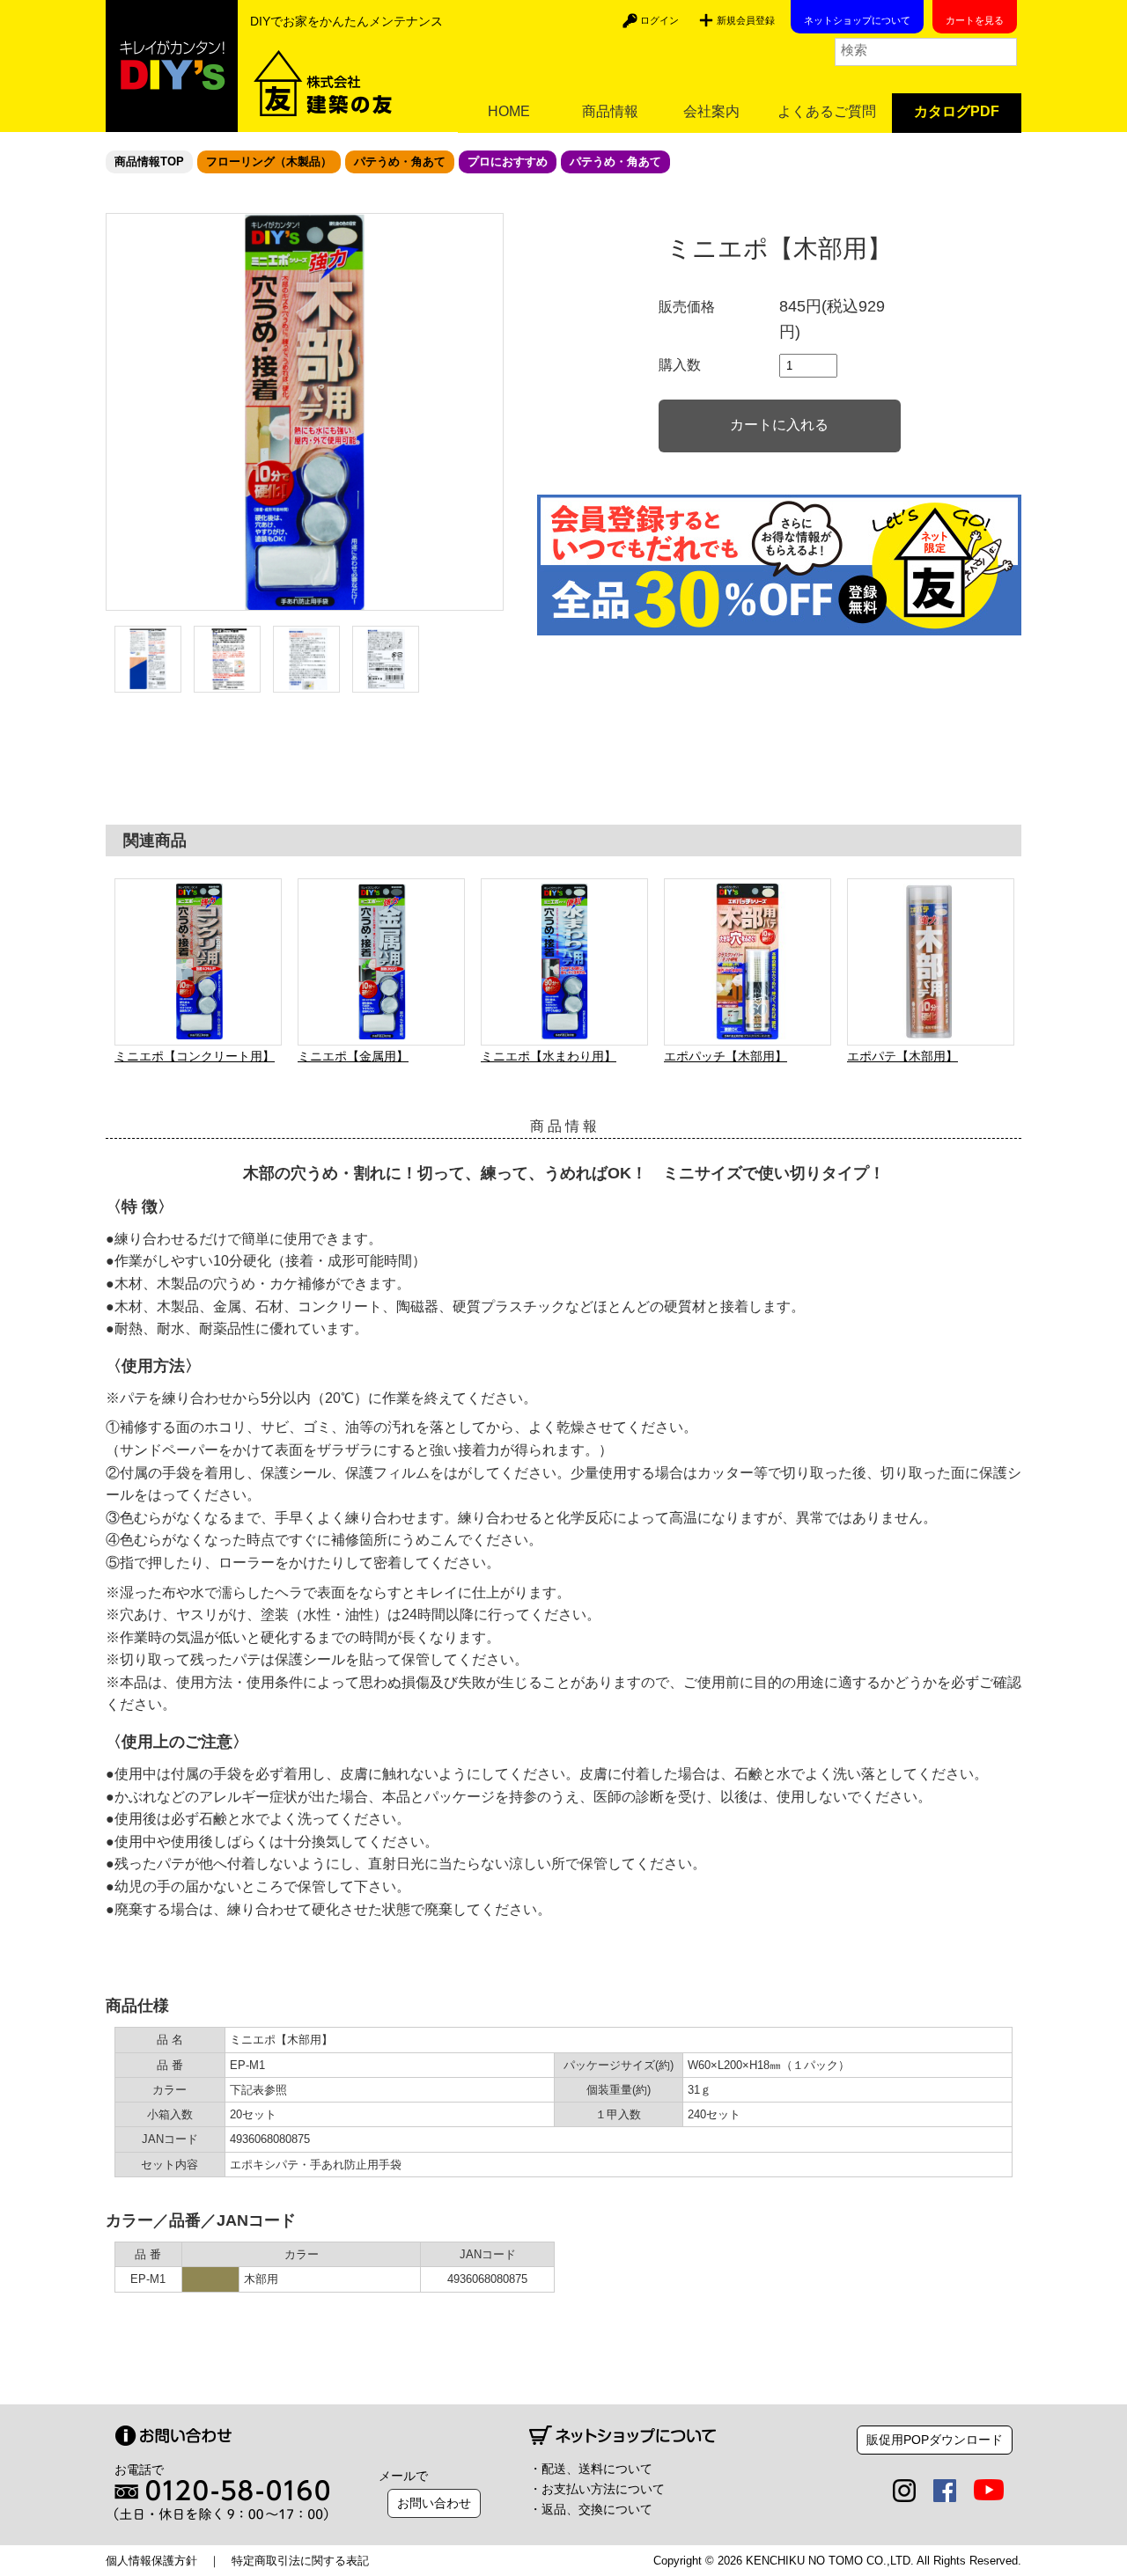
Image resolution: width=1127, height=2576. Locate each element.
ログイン (659, 20)
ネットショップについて (857, 20)
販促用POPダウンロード (935, 2440)
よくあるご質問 (827, 111)
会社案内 (711, 111)
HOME (509, 111)
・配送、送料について (591, 2469)
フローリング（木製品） (269, 161)
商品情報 (610, 111)
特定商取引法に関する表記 (300, 2561)
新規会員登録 (746, 20)
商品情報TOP (149, 161)
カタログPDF (957, 111)
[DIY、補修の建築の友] (172, 66)
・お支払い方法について (597, 2489)
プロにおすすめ (508, 161)
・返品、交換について (591, 2509)
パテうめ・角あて (400, 161)
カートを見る (975, 20)
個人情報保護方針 (151, 2561)
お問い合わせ (434, 2503)
